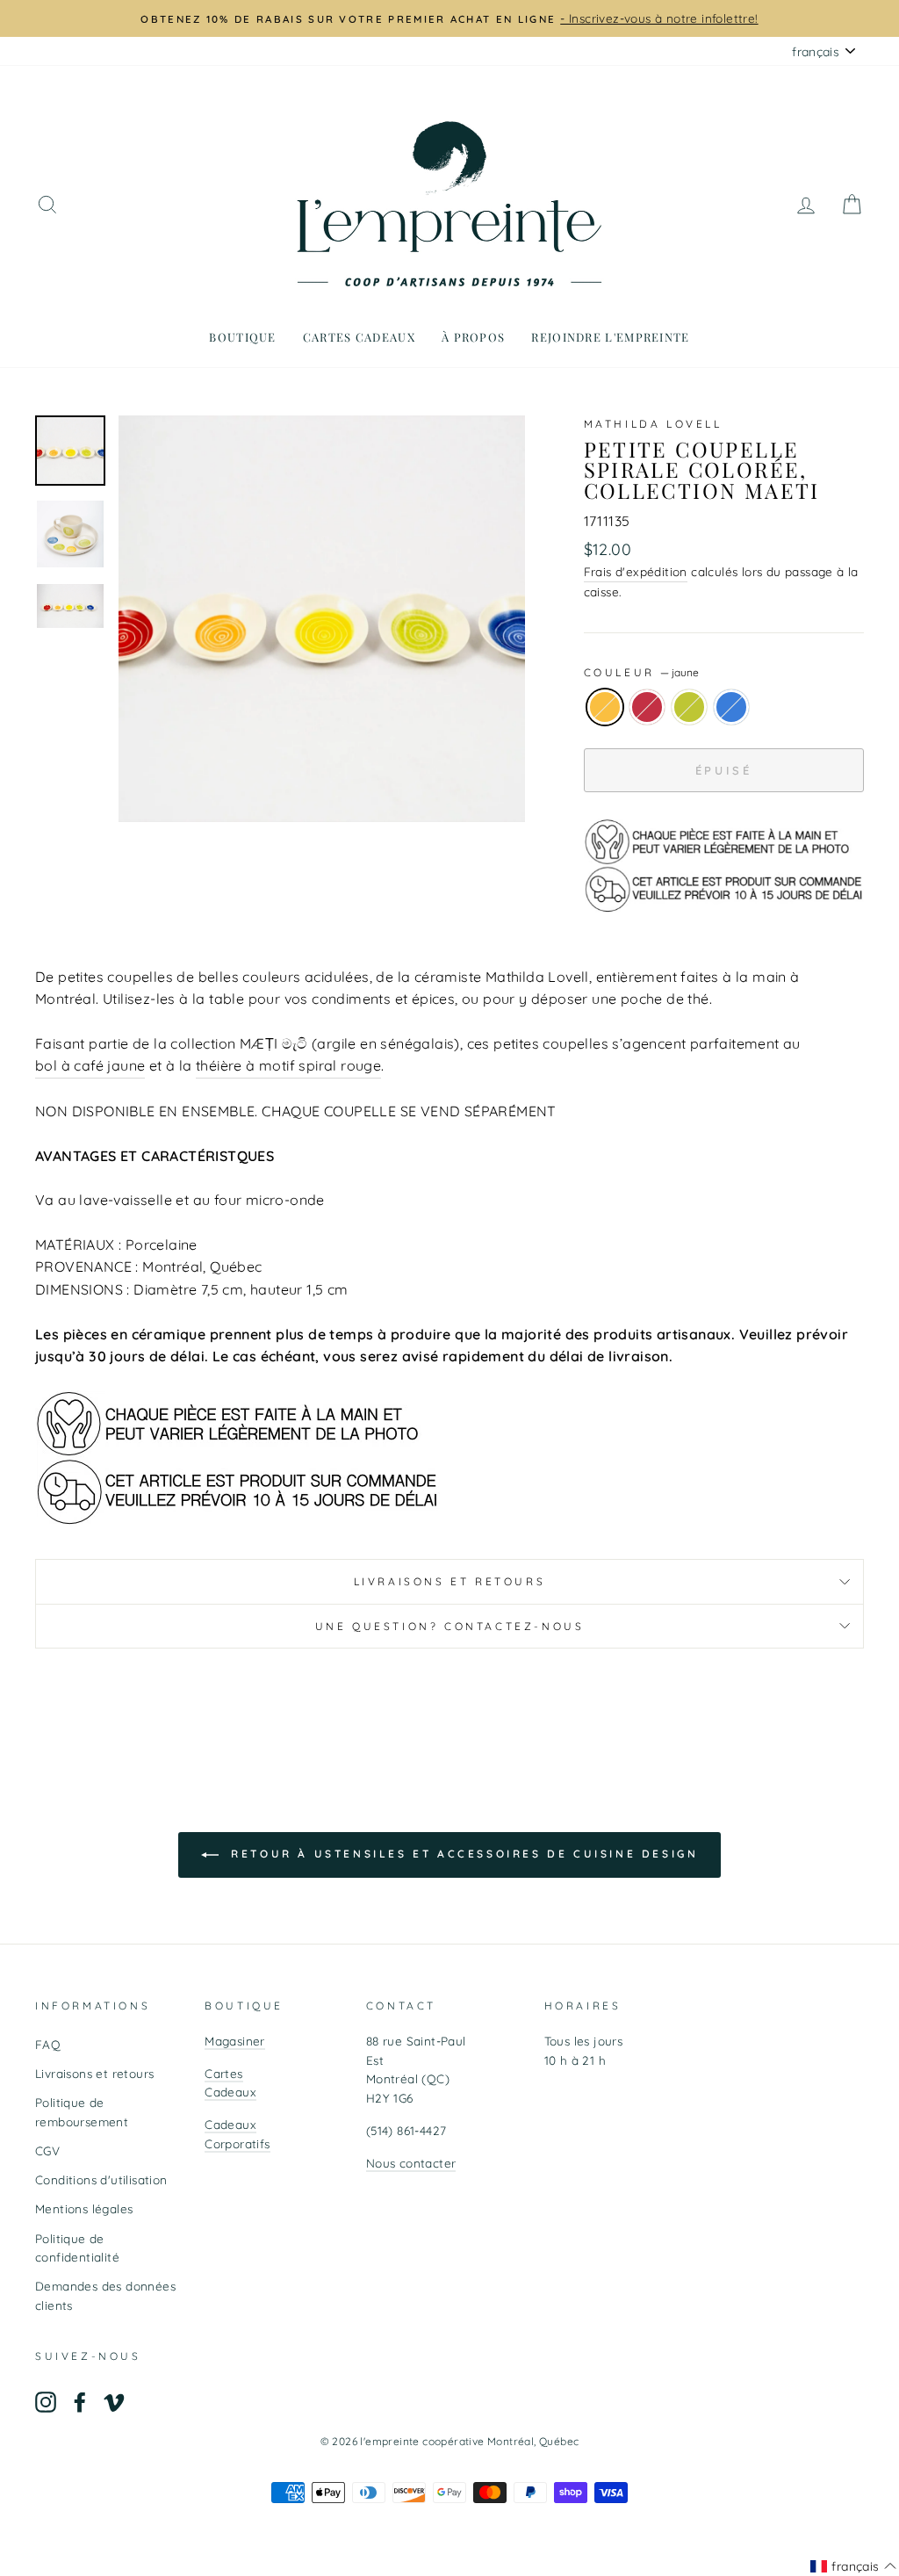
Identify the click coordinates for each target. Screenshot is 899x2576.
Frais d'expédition (636, 571)
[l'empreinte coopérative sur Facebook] (80, 2402)
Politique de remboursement (82, 2112)
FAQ (48, 2044)
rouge (647, 707)
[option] (449, 18)
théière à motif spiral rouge (288, 1065)
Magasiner (235, 2041)
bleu (731, 707)
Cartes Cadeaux (230, 2083)
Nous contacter (411, 2163)
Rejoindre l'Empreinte (610, 337)
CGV (47, 2150)
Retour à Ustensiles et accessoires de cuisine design (462, 1854)
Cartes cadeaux (359, 337)
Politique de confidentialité (77, 2248)
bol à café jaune (90, 1065)
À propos (473, 337)
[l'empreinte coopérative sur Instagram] (46, 2402)
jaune (605, 707)
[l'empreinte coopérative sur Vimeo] (114, 2402)
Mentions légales (84, 2208)
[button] (853, 2566)
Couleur (642, 672)
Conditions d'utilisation (101, 2179)
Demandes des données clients (105, 2295)
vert (689, 707)
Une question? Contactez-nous (450, 1626)
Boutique (242, 337)
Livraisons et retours (450, 1581)
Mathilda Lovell (653, 424)
